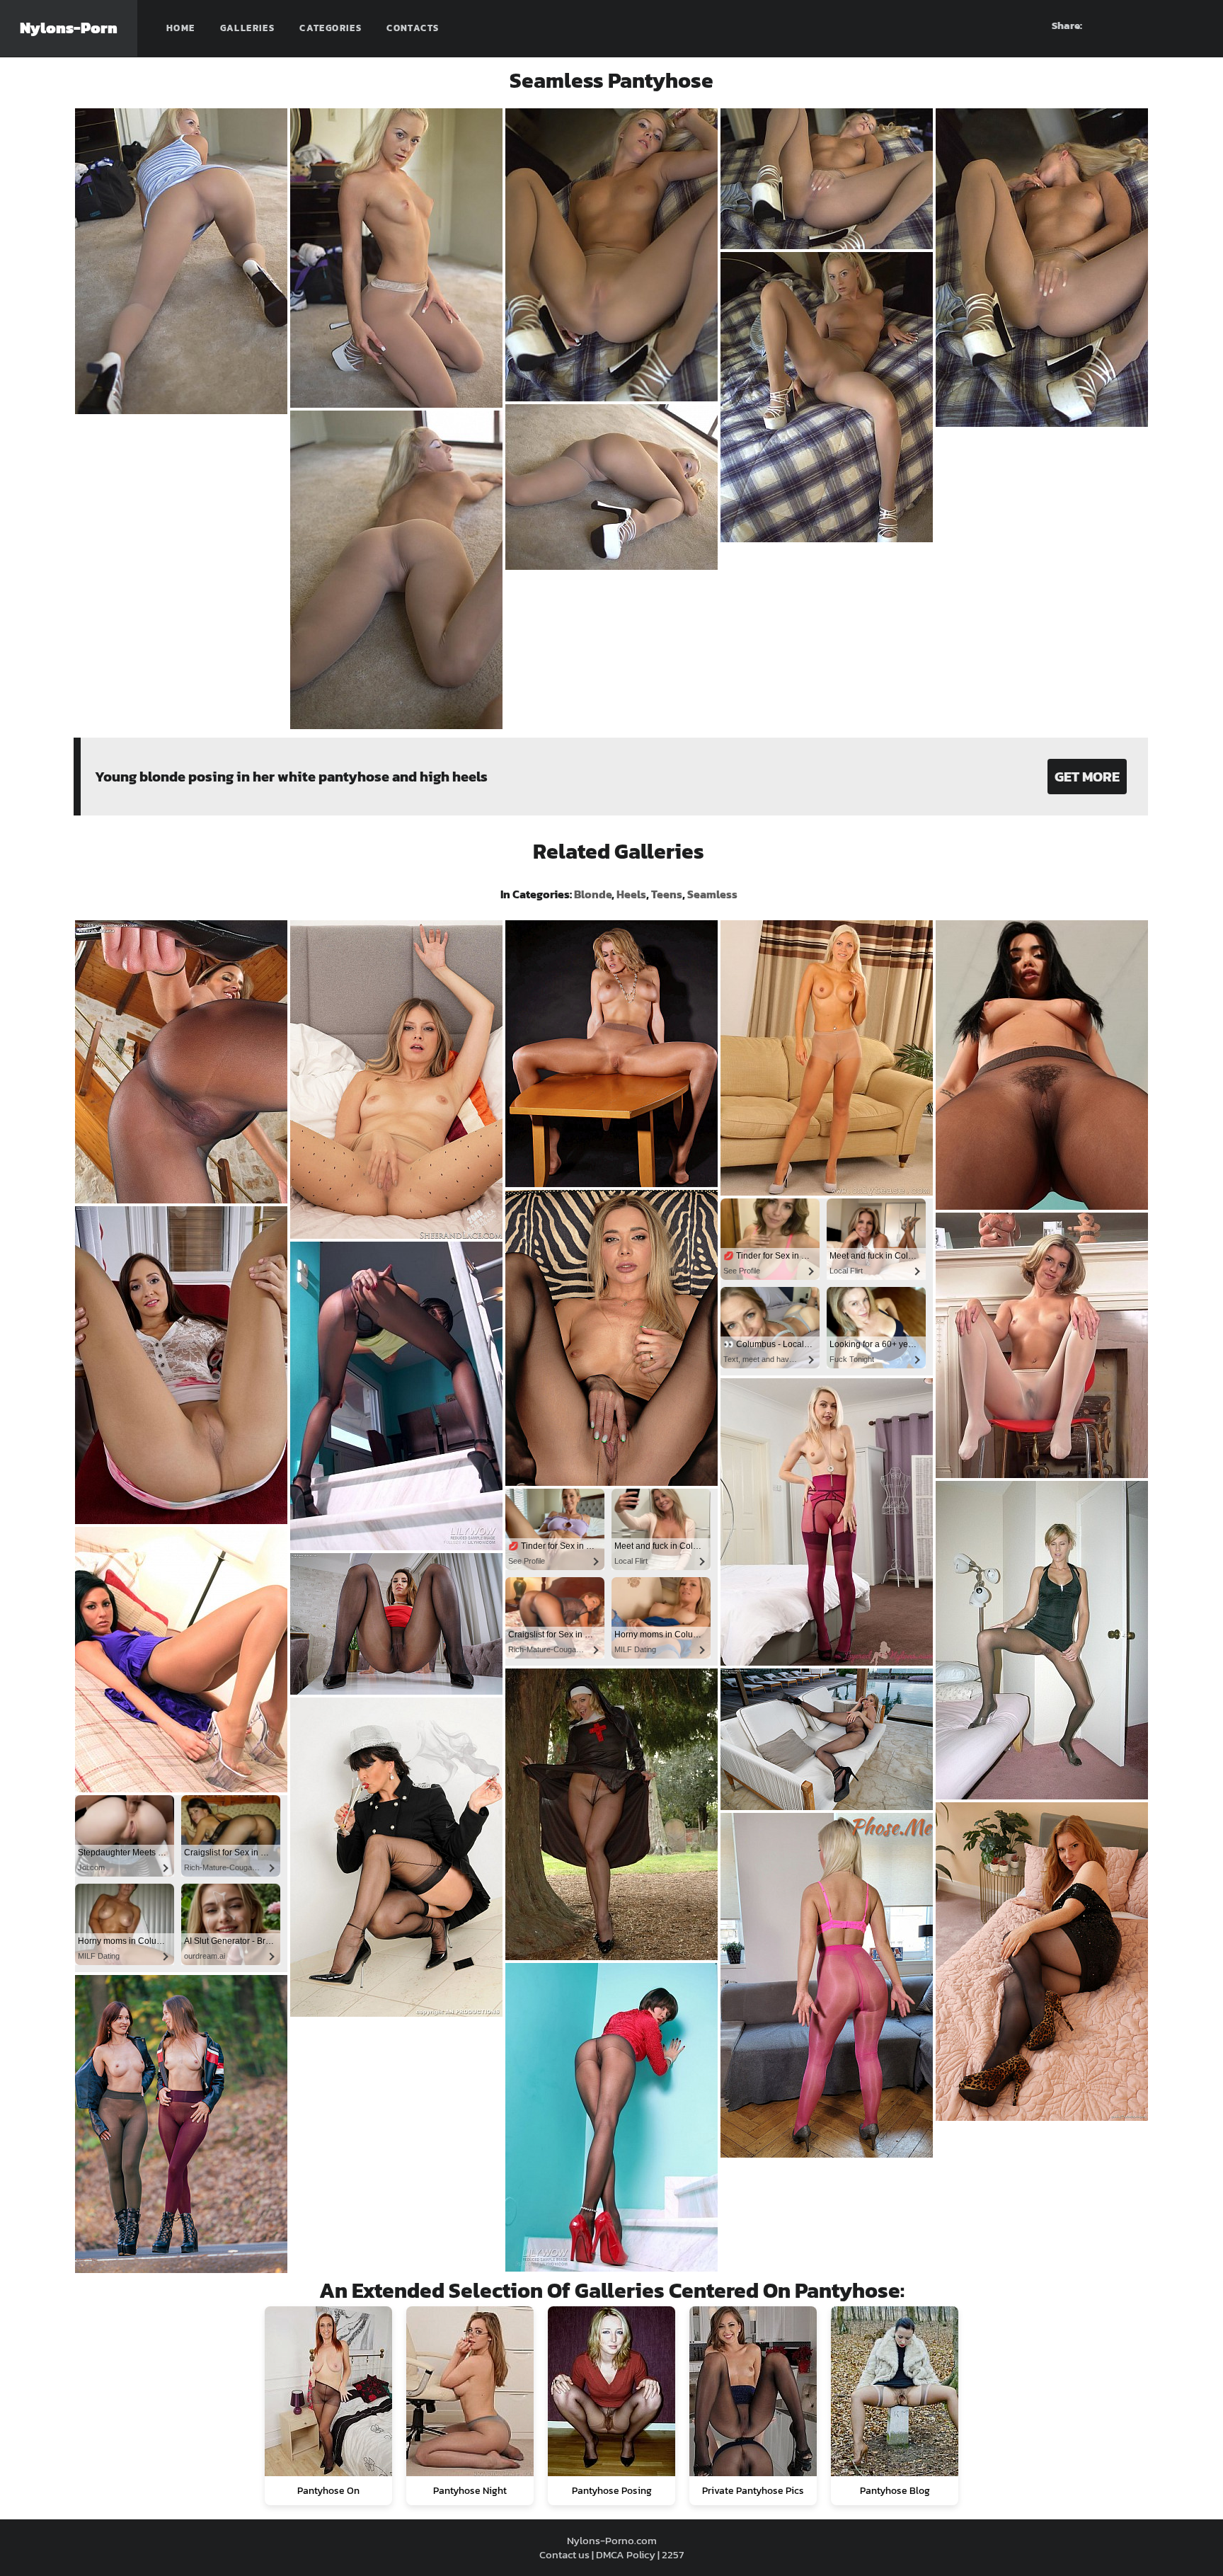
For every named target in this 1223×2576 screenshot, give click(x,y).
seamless (712, 894)
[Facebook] (1116, 25)
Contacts (413, 28)
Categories (331, 28)
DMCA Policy (626, 2554)
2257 (673, 2554)
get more (1087, 777)
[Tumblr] (1167, 25)
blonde (593, 894)
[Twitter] (1193, 25)
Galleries (248, 28)
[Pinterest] (1142, 25)
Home (181, 28)
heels (631, 894)
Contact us (564, 2554)
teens (667, 894)
